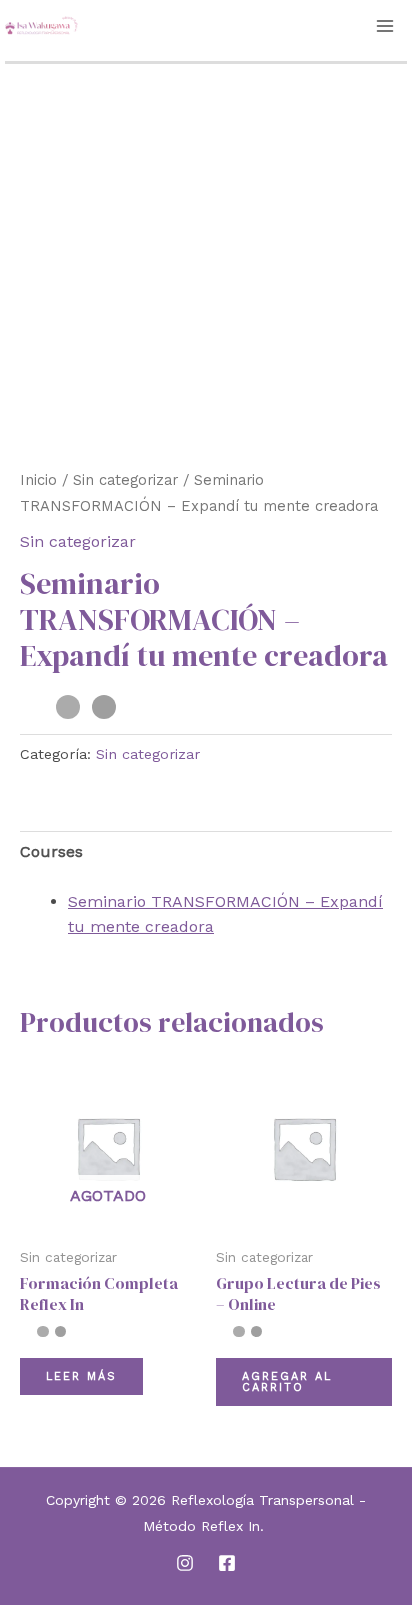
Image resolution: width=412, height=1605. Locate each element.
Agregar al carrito (287, 1382)
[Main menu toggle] (385, 26)
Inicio (38, 480)
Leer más (81, 1376)
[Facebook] (227, 1563)
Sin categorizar (125, 480)
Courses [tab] (51, 851)
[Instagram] (185, 1563)
